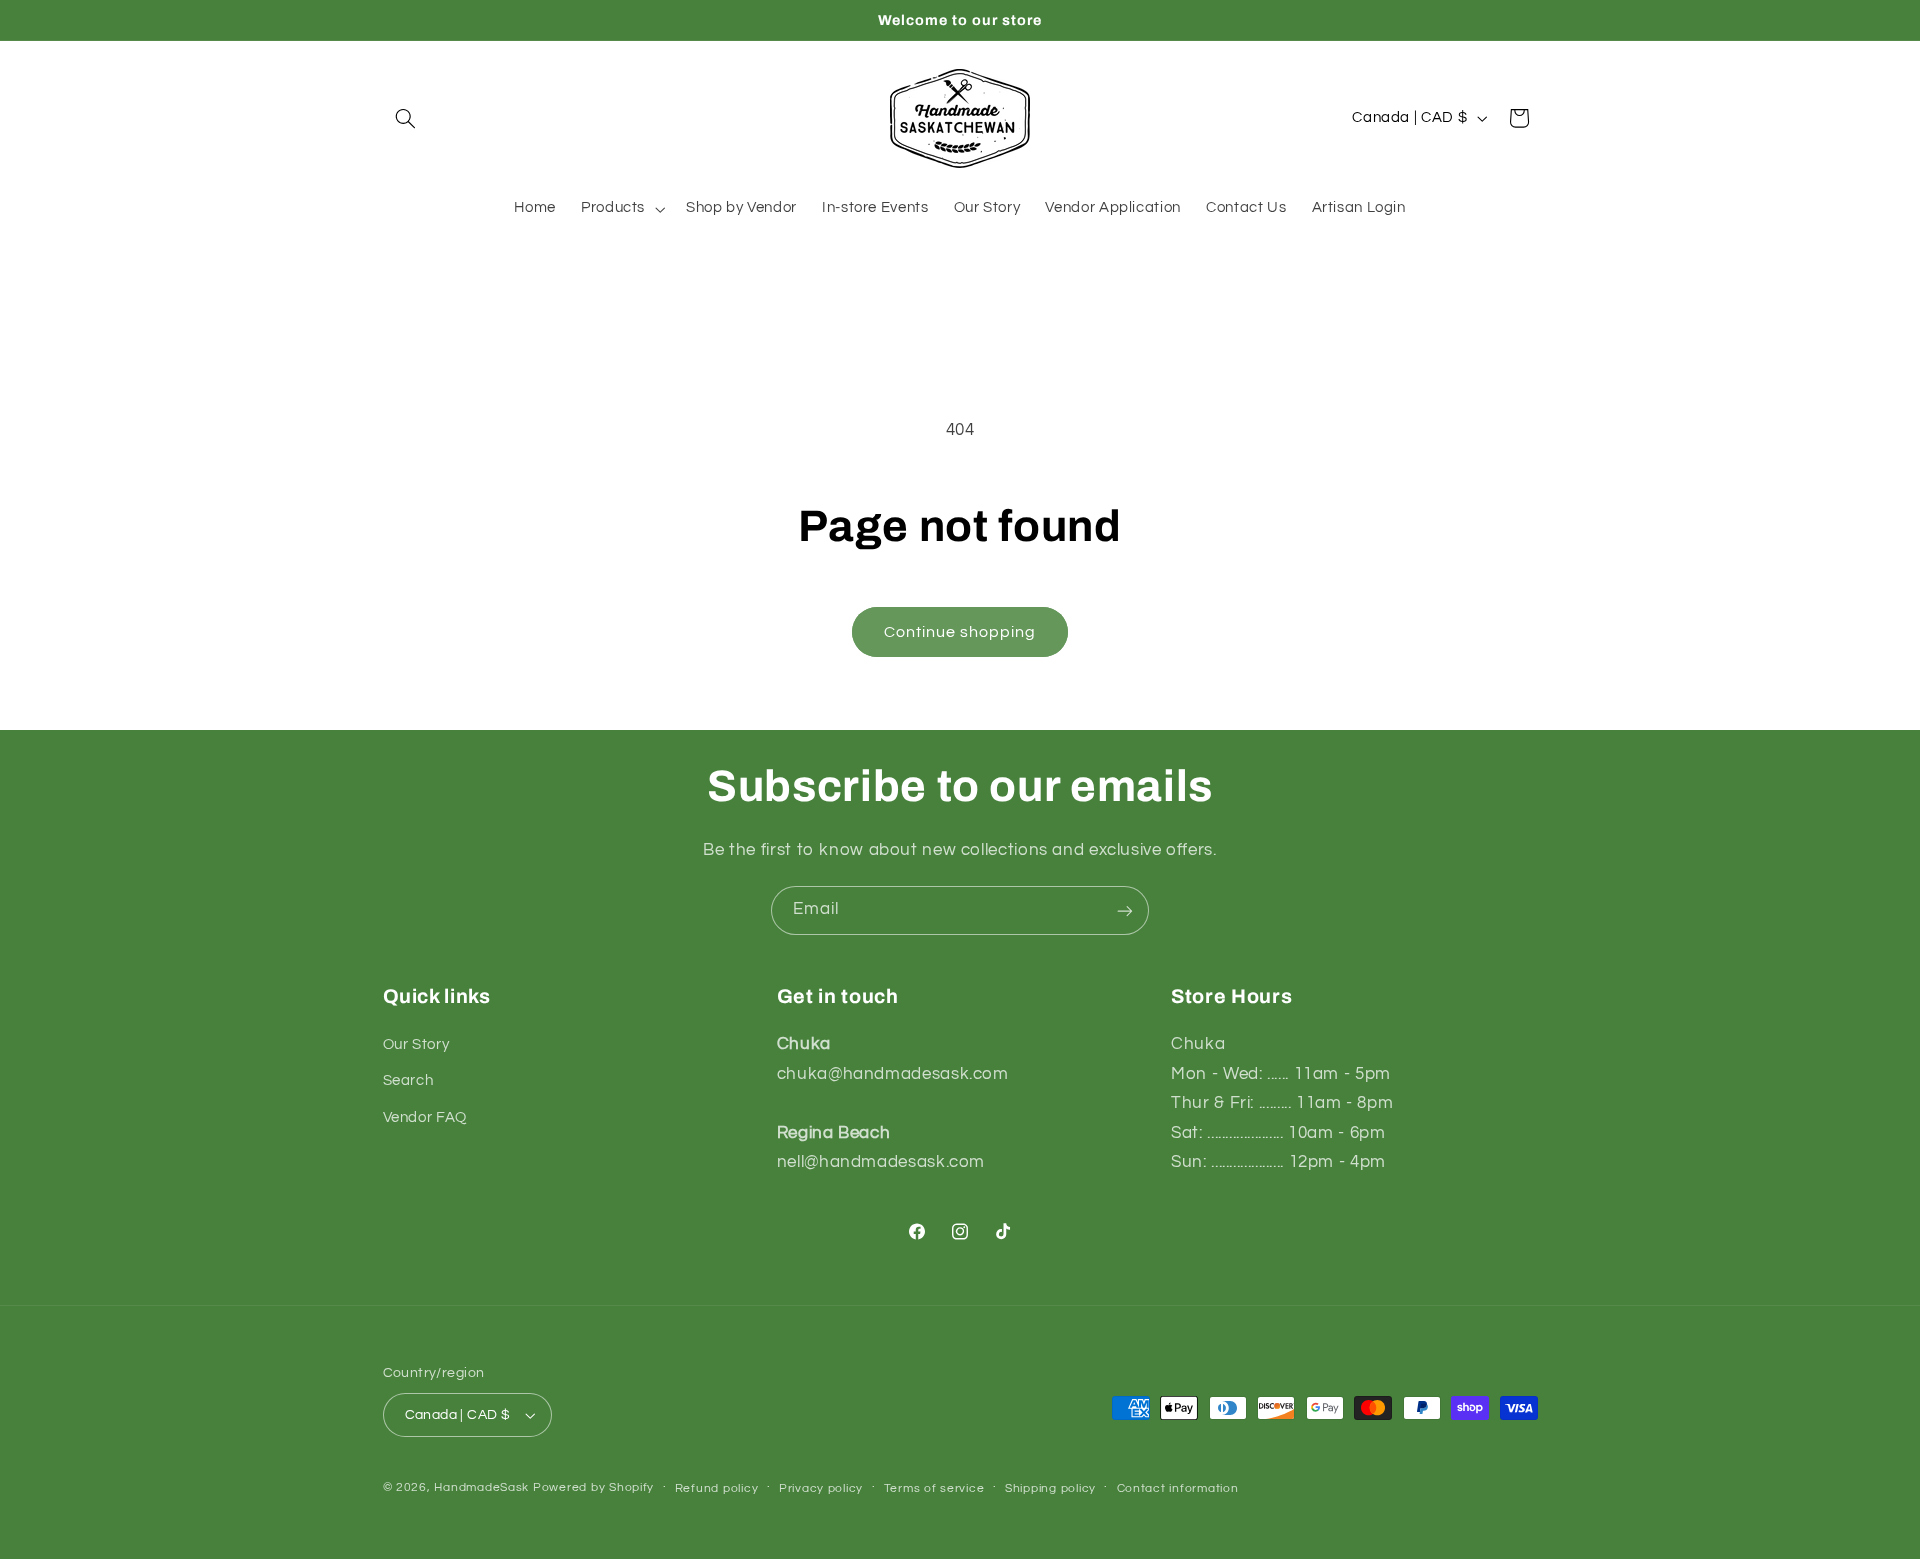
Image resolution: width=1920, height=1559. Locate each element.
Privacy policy (821, 1488)
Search (408, 1080)
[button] (406, 118)
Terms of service (934, 1488)
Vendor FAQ (425, 1117)
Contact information (1178, 1488)
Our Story (416, 1044)
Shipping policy (1050, 1488)
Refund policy (717, 1488)
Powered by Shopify (593, 1487)
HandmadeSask (481, 1487)
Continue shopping (960, 632)
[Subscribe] (1125, 910)
